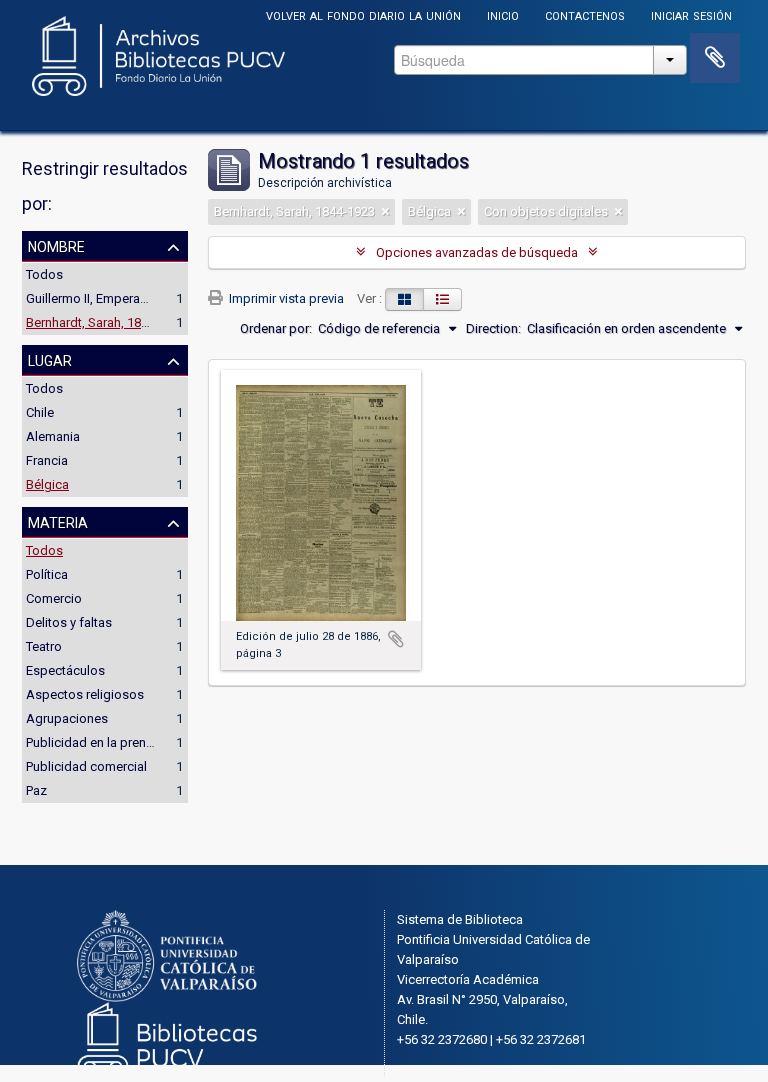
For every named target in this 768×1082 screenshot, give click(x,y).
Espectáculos (65, 670)
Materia (58, 521)
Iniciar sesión (691, 14)
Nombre (56, 245)
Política (47, 574)
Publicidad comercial (86, 766)
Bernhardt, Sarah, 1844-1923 (106, 322)
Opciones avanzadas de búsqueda (477, 252)
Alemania (53, 436)
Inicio (503, 14)
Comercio (54, 598)
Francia (47, 460)
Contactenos (585, 14)
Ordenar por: (276, 328)
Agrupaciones (67, 718)
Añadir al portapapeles (396, 639)
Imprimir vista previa (285, 298)
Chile (40, 412)
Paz (36, 790)
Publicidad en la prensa (93, 742)
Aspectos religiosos (85, 694)
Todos (44, 274)
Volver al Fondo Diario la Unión (363, 14)
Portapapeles (715, 58)
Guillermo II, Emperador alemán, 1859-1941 (148, 298)
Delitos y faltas (69, 622)
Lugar (50, 359)
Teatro (44, 646)
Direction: (493, 328)
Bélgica (47, 484)
